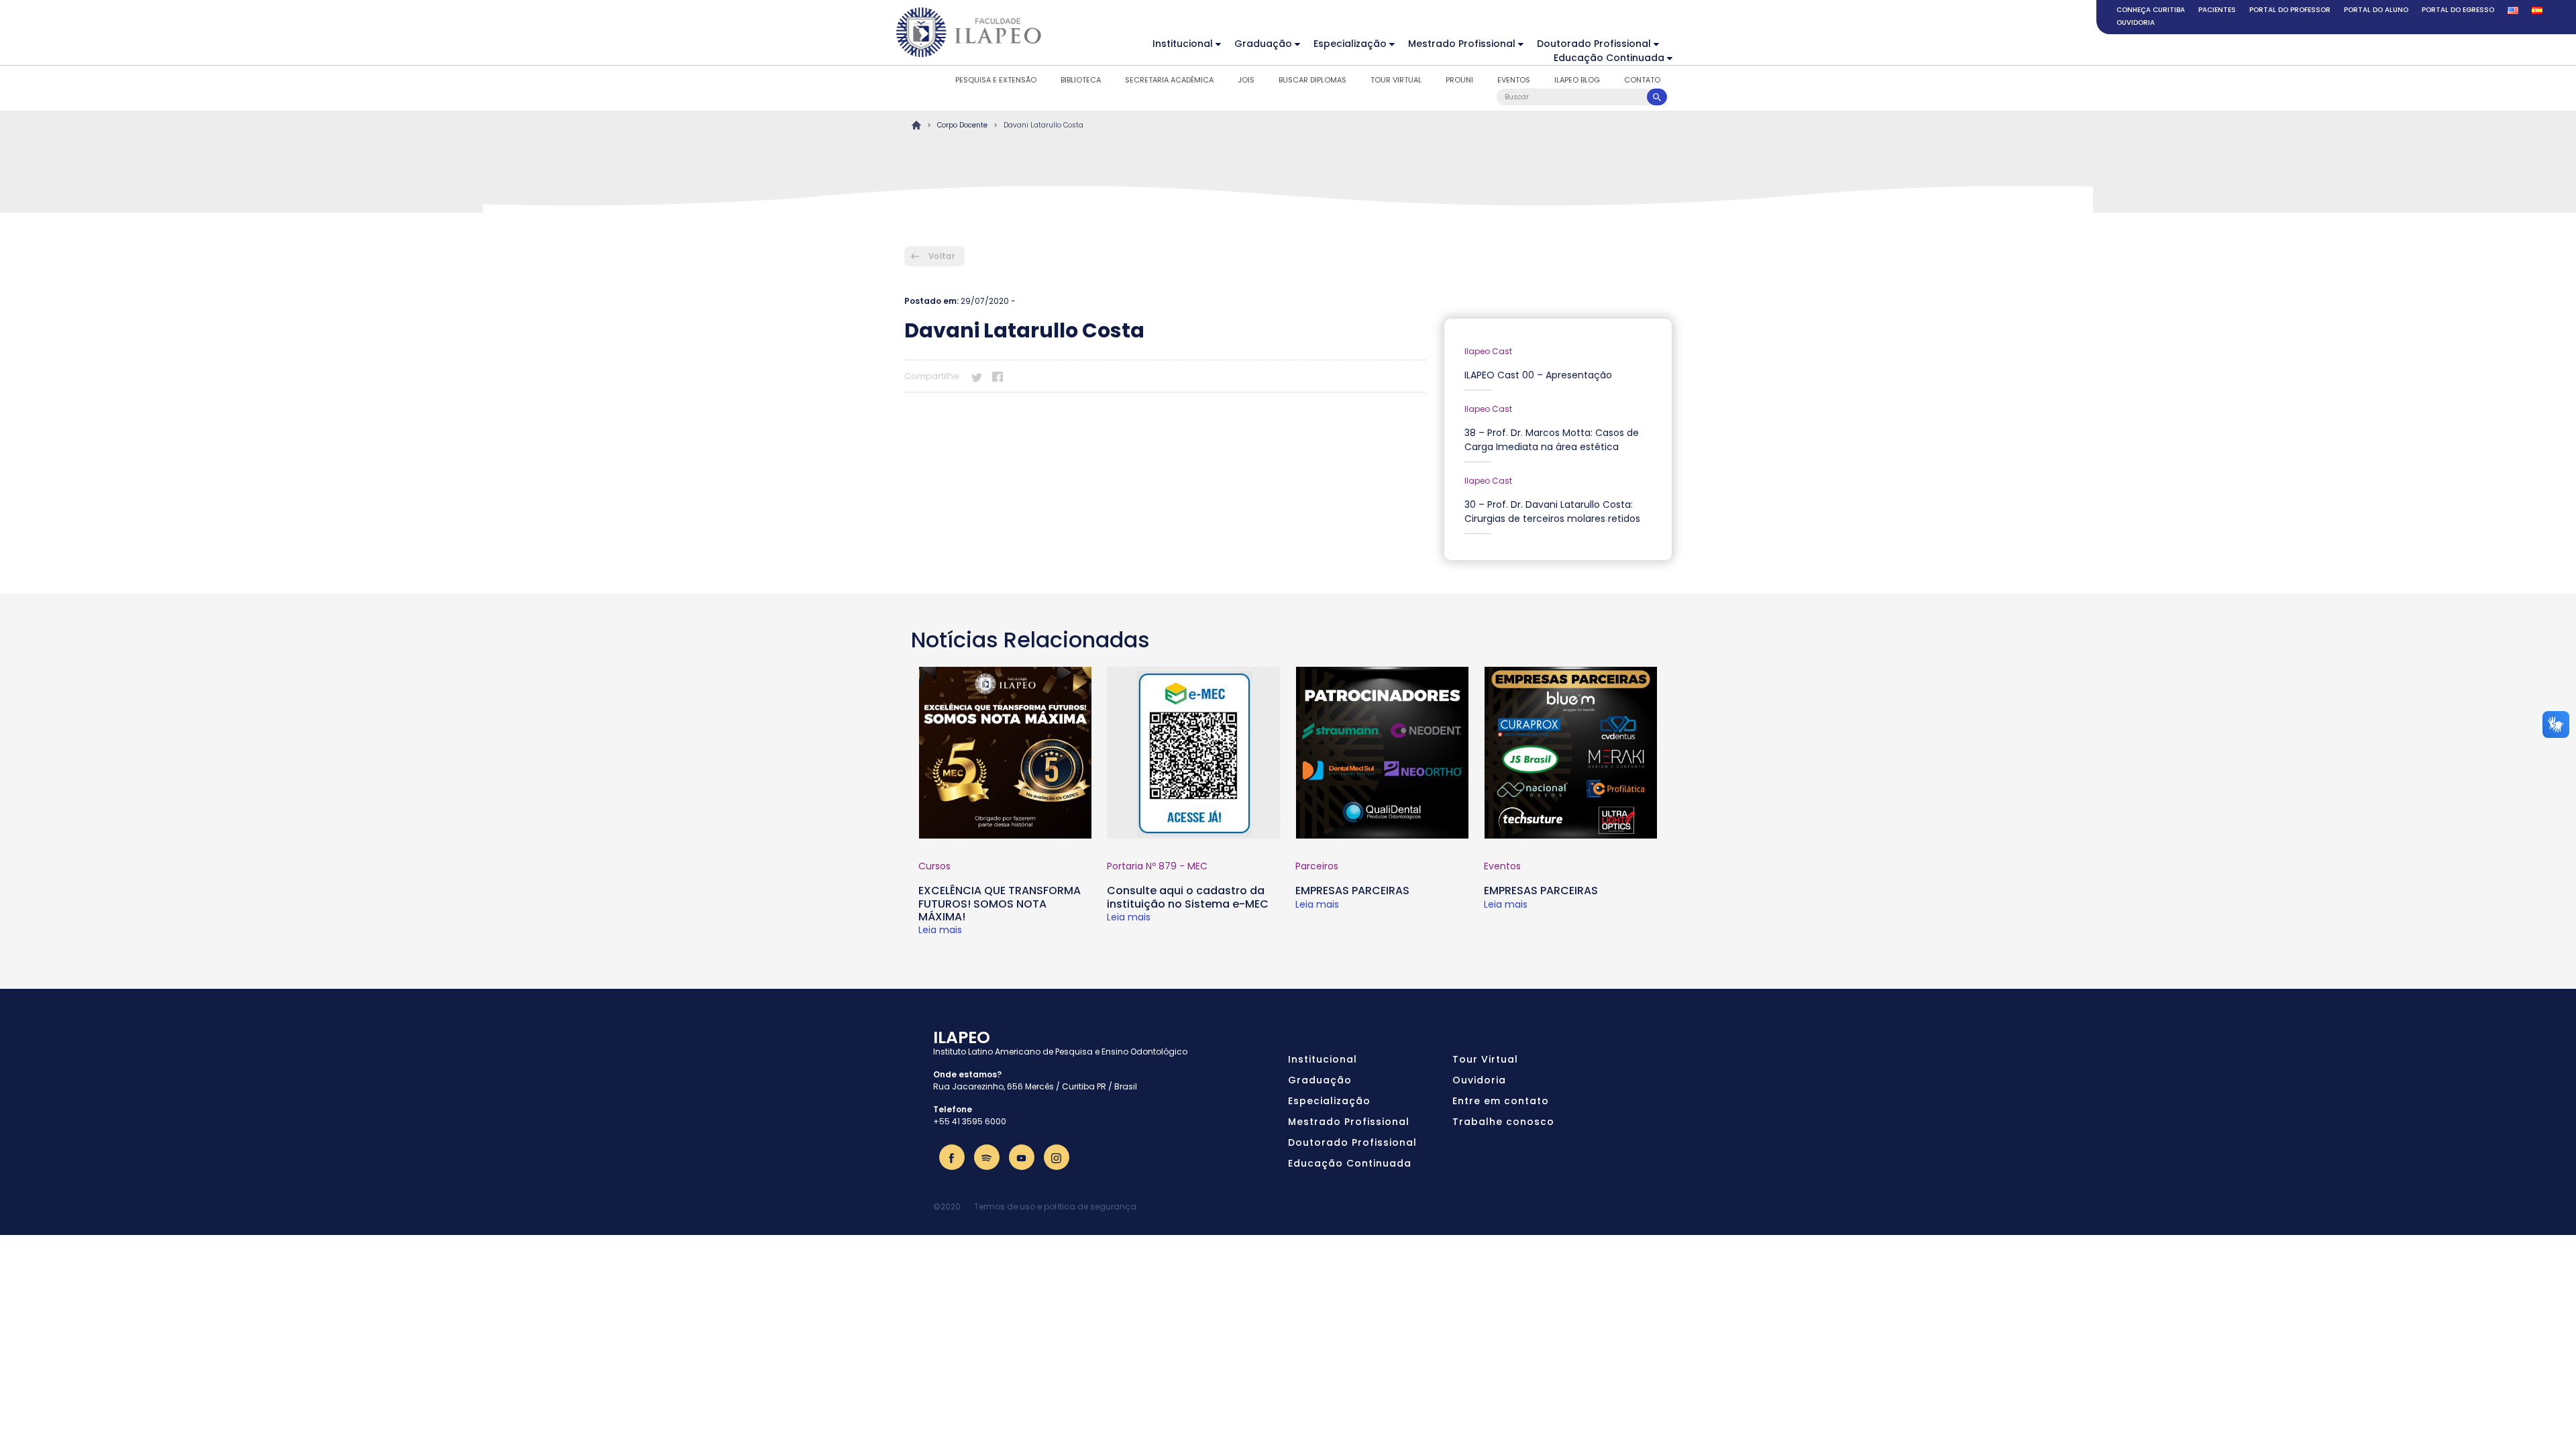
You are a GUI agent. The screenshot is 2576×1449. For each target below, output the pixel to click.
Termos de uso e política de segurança (1055, 1206)
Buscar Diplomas (1312, 80)
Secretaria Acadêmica (1169, 80)
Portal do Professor (2290, 10)
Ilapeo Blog (1577, 80)
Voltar (942, 256)
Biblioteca (1081, 80)
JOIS (1246, 80)
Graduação (1263, 44)
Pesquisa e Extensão (996, 80)
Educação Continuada (1609, 58)
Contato (1642, 80)
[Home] (969, 32)
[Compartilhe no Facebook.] (998, 375)
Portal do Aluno (2376, 10)
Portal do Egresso (2458, 10)
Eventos (1514, 80)
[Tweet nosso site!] (977, 375)
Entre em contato (1501, 1101)
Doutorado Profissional (1594, 44)
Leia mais (940, 930)
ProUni (1459, 80)
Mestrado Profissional (1462, 44)
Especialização (1350, 44)
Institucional (1183, 44)
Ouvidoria (2136, 22)
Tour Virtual (1396, 80)
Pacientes (2217, 10)
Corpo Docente (962, 125)
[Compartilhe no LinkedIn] (1018, 375)
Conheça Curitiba (2151, 10)
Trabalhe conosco (1503, 1122)
